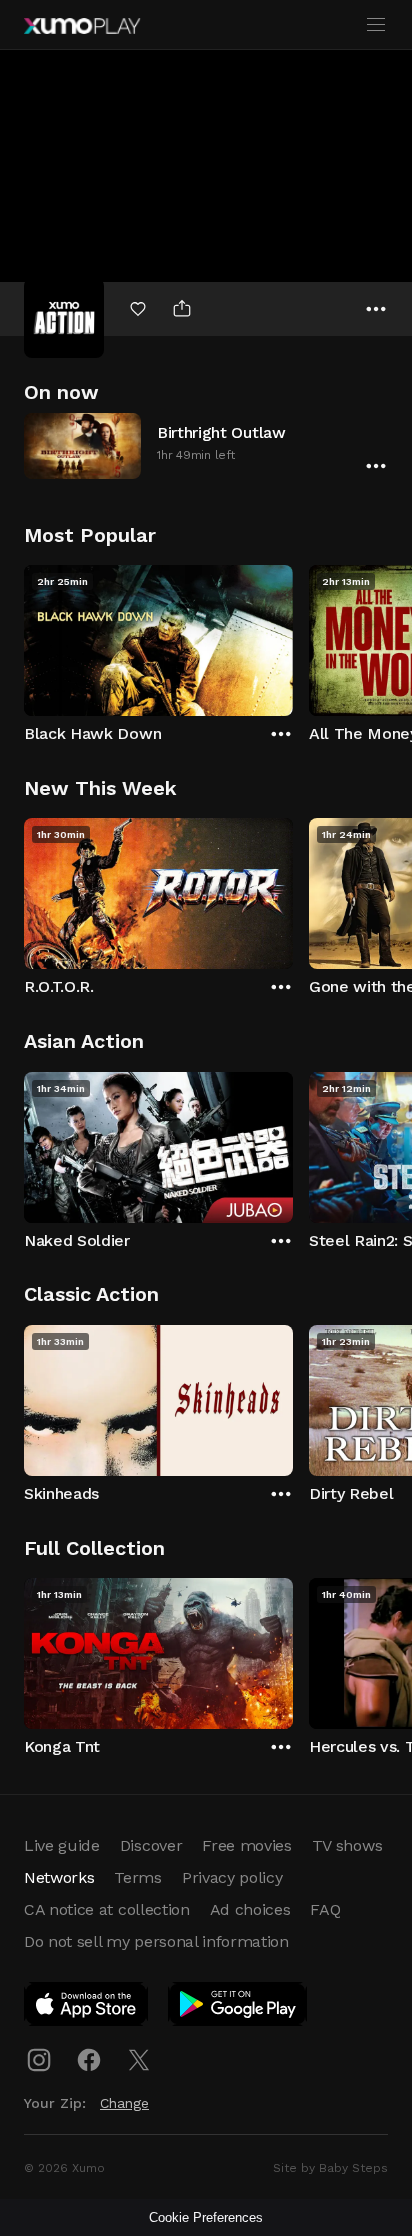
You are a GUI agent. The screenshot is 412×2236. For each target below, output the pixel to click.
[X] (139, 2060)
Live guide (62, 1845)
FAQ (325, 1909)
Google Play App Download (238, 2008)
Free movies (246, 1845)
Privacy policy (232, 1877)
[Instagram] (39, 2060)
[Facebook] (89, 2060)
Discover (151, 1845)
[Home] (82, 26)
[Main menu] (376, 25)
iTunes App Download (87, 2008)
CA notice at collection (107, 1909)
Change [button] (124, 2103)
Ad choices (250, 1909)
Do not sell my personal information (156, 1941)
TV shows (347, 1845)
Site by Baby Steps (330, 2168)
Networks (59, 1877)
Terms (137, 1877)
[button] (206, 445)
